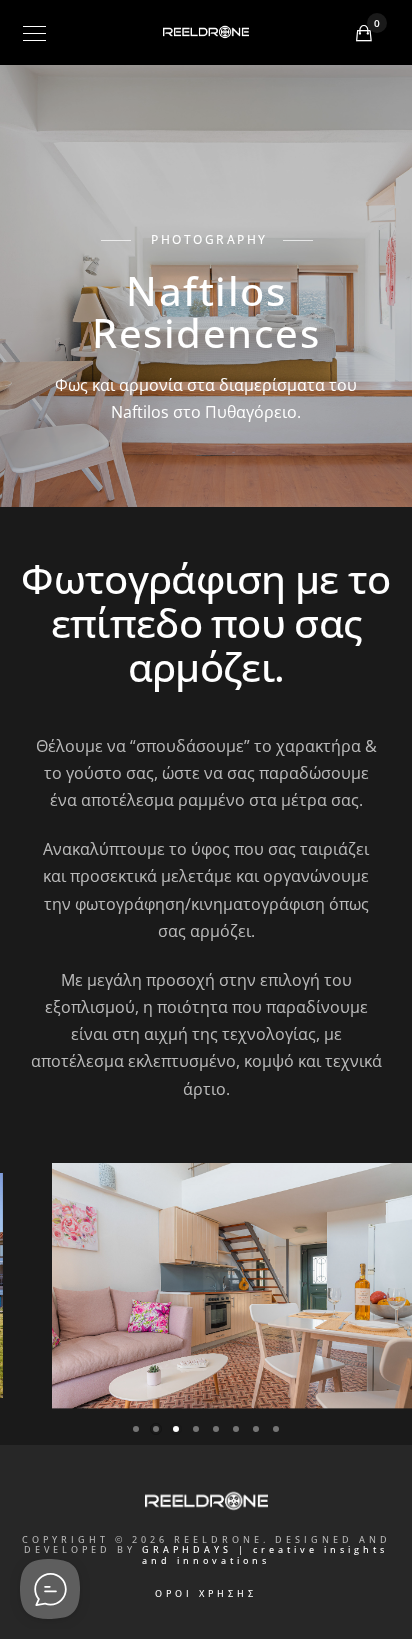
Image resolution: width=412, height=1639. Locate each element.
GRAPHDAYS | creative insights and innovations (265, 1555)
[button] (136, 1429)
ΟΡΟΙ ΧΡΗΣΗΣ (206, 1593)
